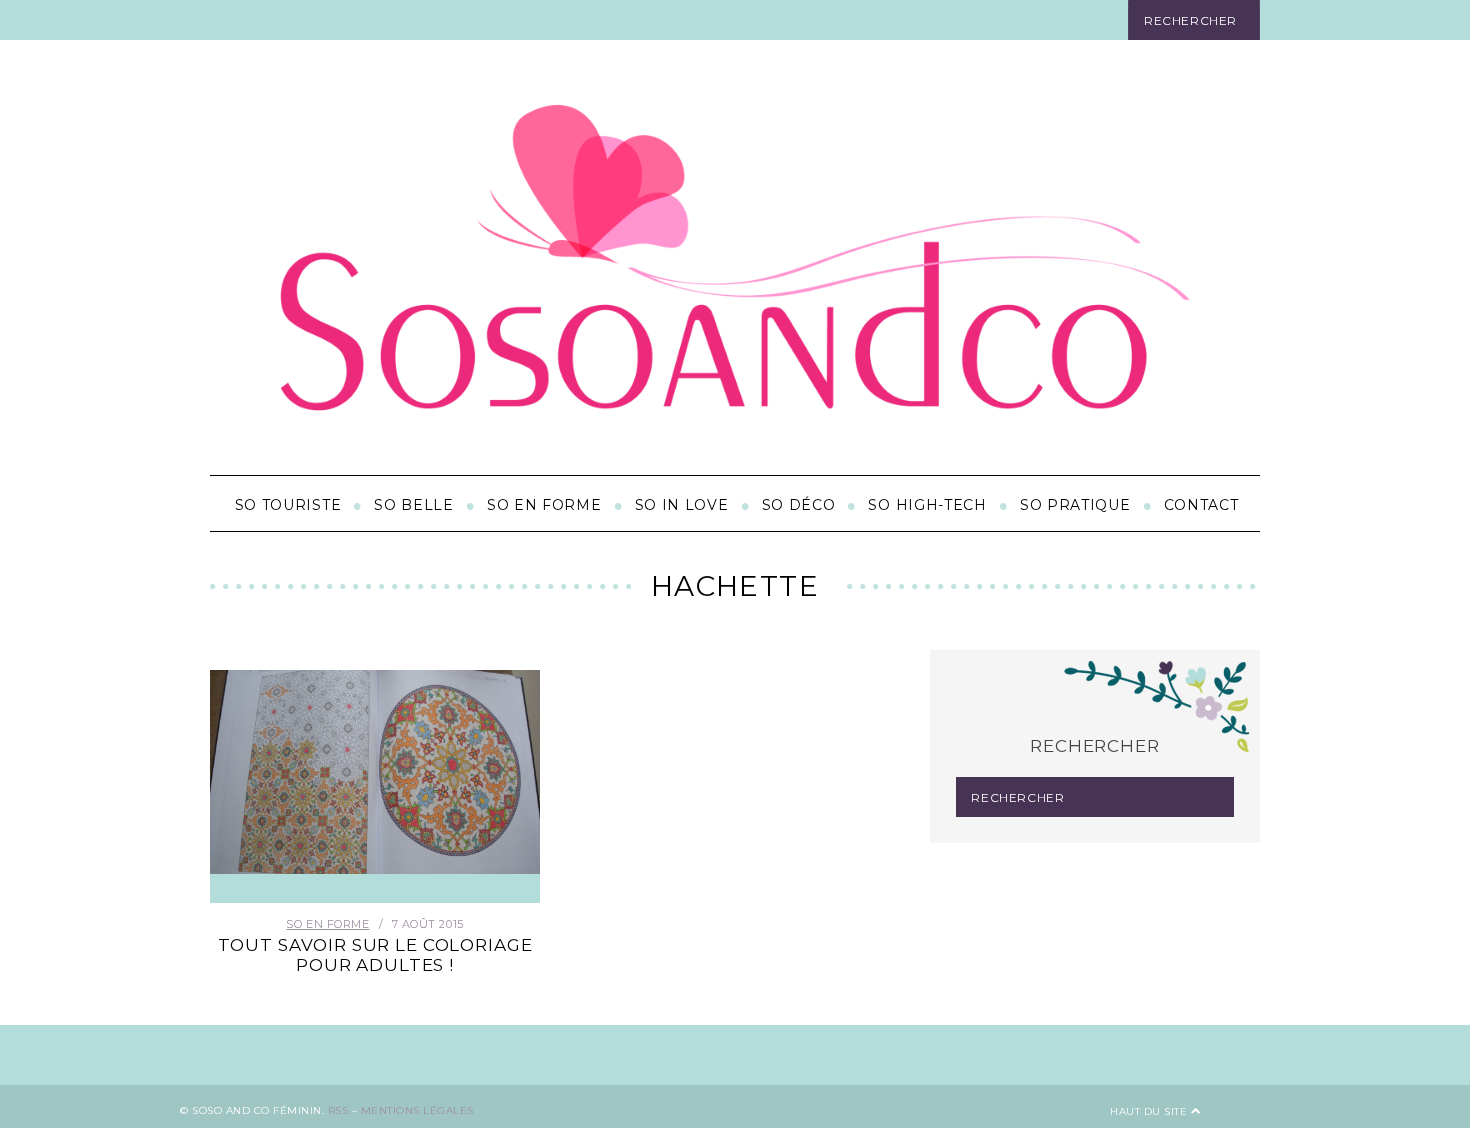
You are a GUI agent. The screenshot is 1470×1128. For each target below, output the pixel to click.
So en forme (544, 505)
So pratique (1075, 505)
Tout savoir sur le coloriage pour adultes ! (375, 955)
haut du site (1150, 1111)
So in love (682, 505)
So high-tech (927, 505)
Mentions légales (417, 1110)
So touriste (288, 505)
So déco (799, 505)
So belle (414, 505)
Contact (1201, 505)
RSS (338, 1110)
